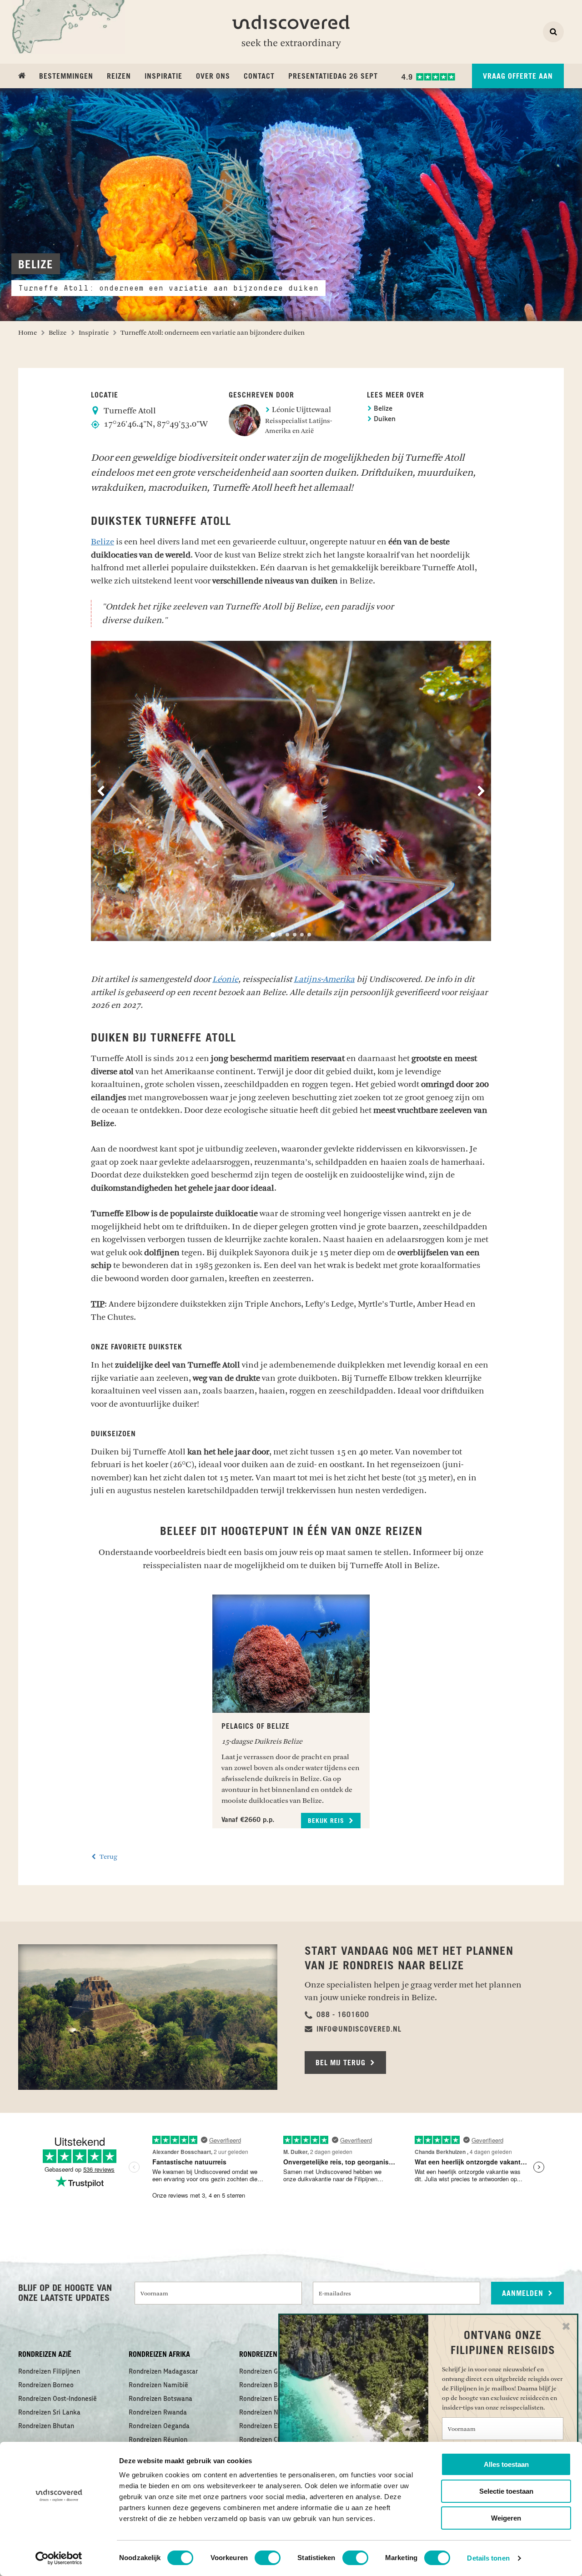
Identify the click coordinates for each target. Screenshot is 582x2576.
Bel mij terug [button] (342, 2063)
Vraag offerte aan (518, 76)
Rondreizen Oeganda (159, 2426)
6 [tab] (309, 935)
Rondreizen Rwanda (158, 2413)
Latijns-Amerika (324, 979)
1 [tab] (273, 935)
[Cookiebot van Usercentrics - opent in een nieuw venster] (59, 2558)
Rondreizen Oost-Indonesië (58, 2399)
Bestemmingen (66, 76)
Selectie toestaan (506, 2491)
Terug (108, 1857)
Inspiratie (163, 76)
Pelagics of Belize (256, 1726)
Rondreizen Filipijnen (49, 2372)
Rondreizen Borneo (46, 2385)
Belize (382, 409)
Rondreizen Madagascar (163, 2372)
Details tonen (488, 2558)
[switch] (268, 2558)
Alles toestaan (506, 2464)
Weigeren (506, 2518)
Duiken (384, 420)
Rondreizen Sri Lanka (49, 2413)
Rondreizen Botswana (161, 2399)
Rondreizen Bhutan (46, 2426)
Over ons (213, 76)
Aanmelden (524, 2294)
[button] (337, 2015)
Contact (259, 76)
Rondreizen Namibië (158, 2385)
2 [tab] (280, 935)
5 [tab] (302, 935)
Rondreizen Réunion (158, 2440)
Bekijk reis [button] (327, 1821)
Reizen (119, 76)
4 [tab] (295, 935)
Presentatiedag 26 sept (333, 76)
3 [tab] (287, 935)
